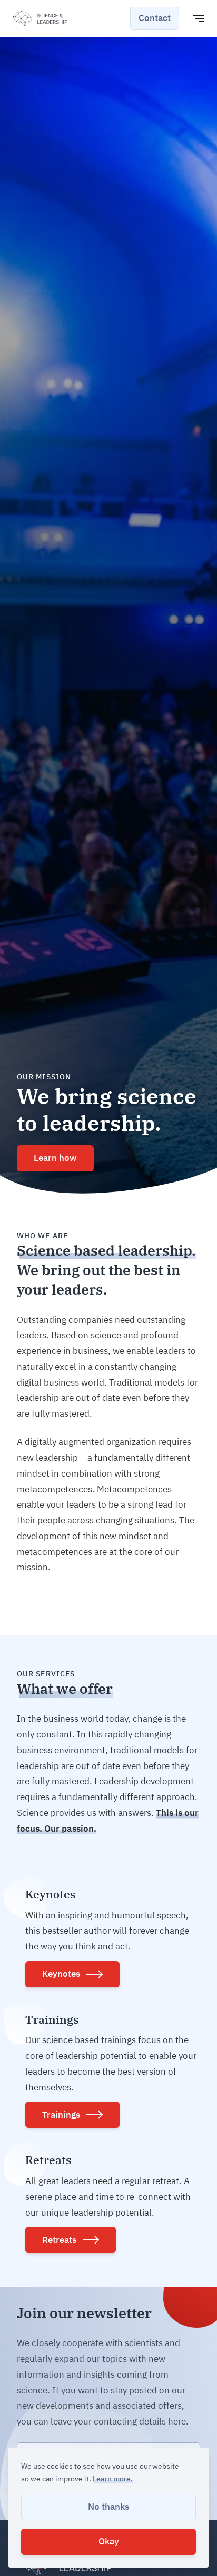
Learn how (55, 1158)
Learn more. (113, 2479)
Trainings (61, 2115)
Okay (109, 2541)
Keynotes (61, 1974)
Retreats (59, 2240)
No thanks (108, 2507)
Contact (155, 18)
